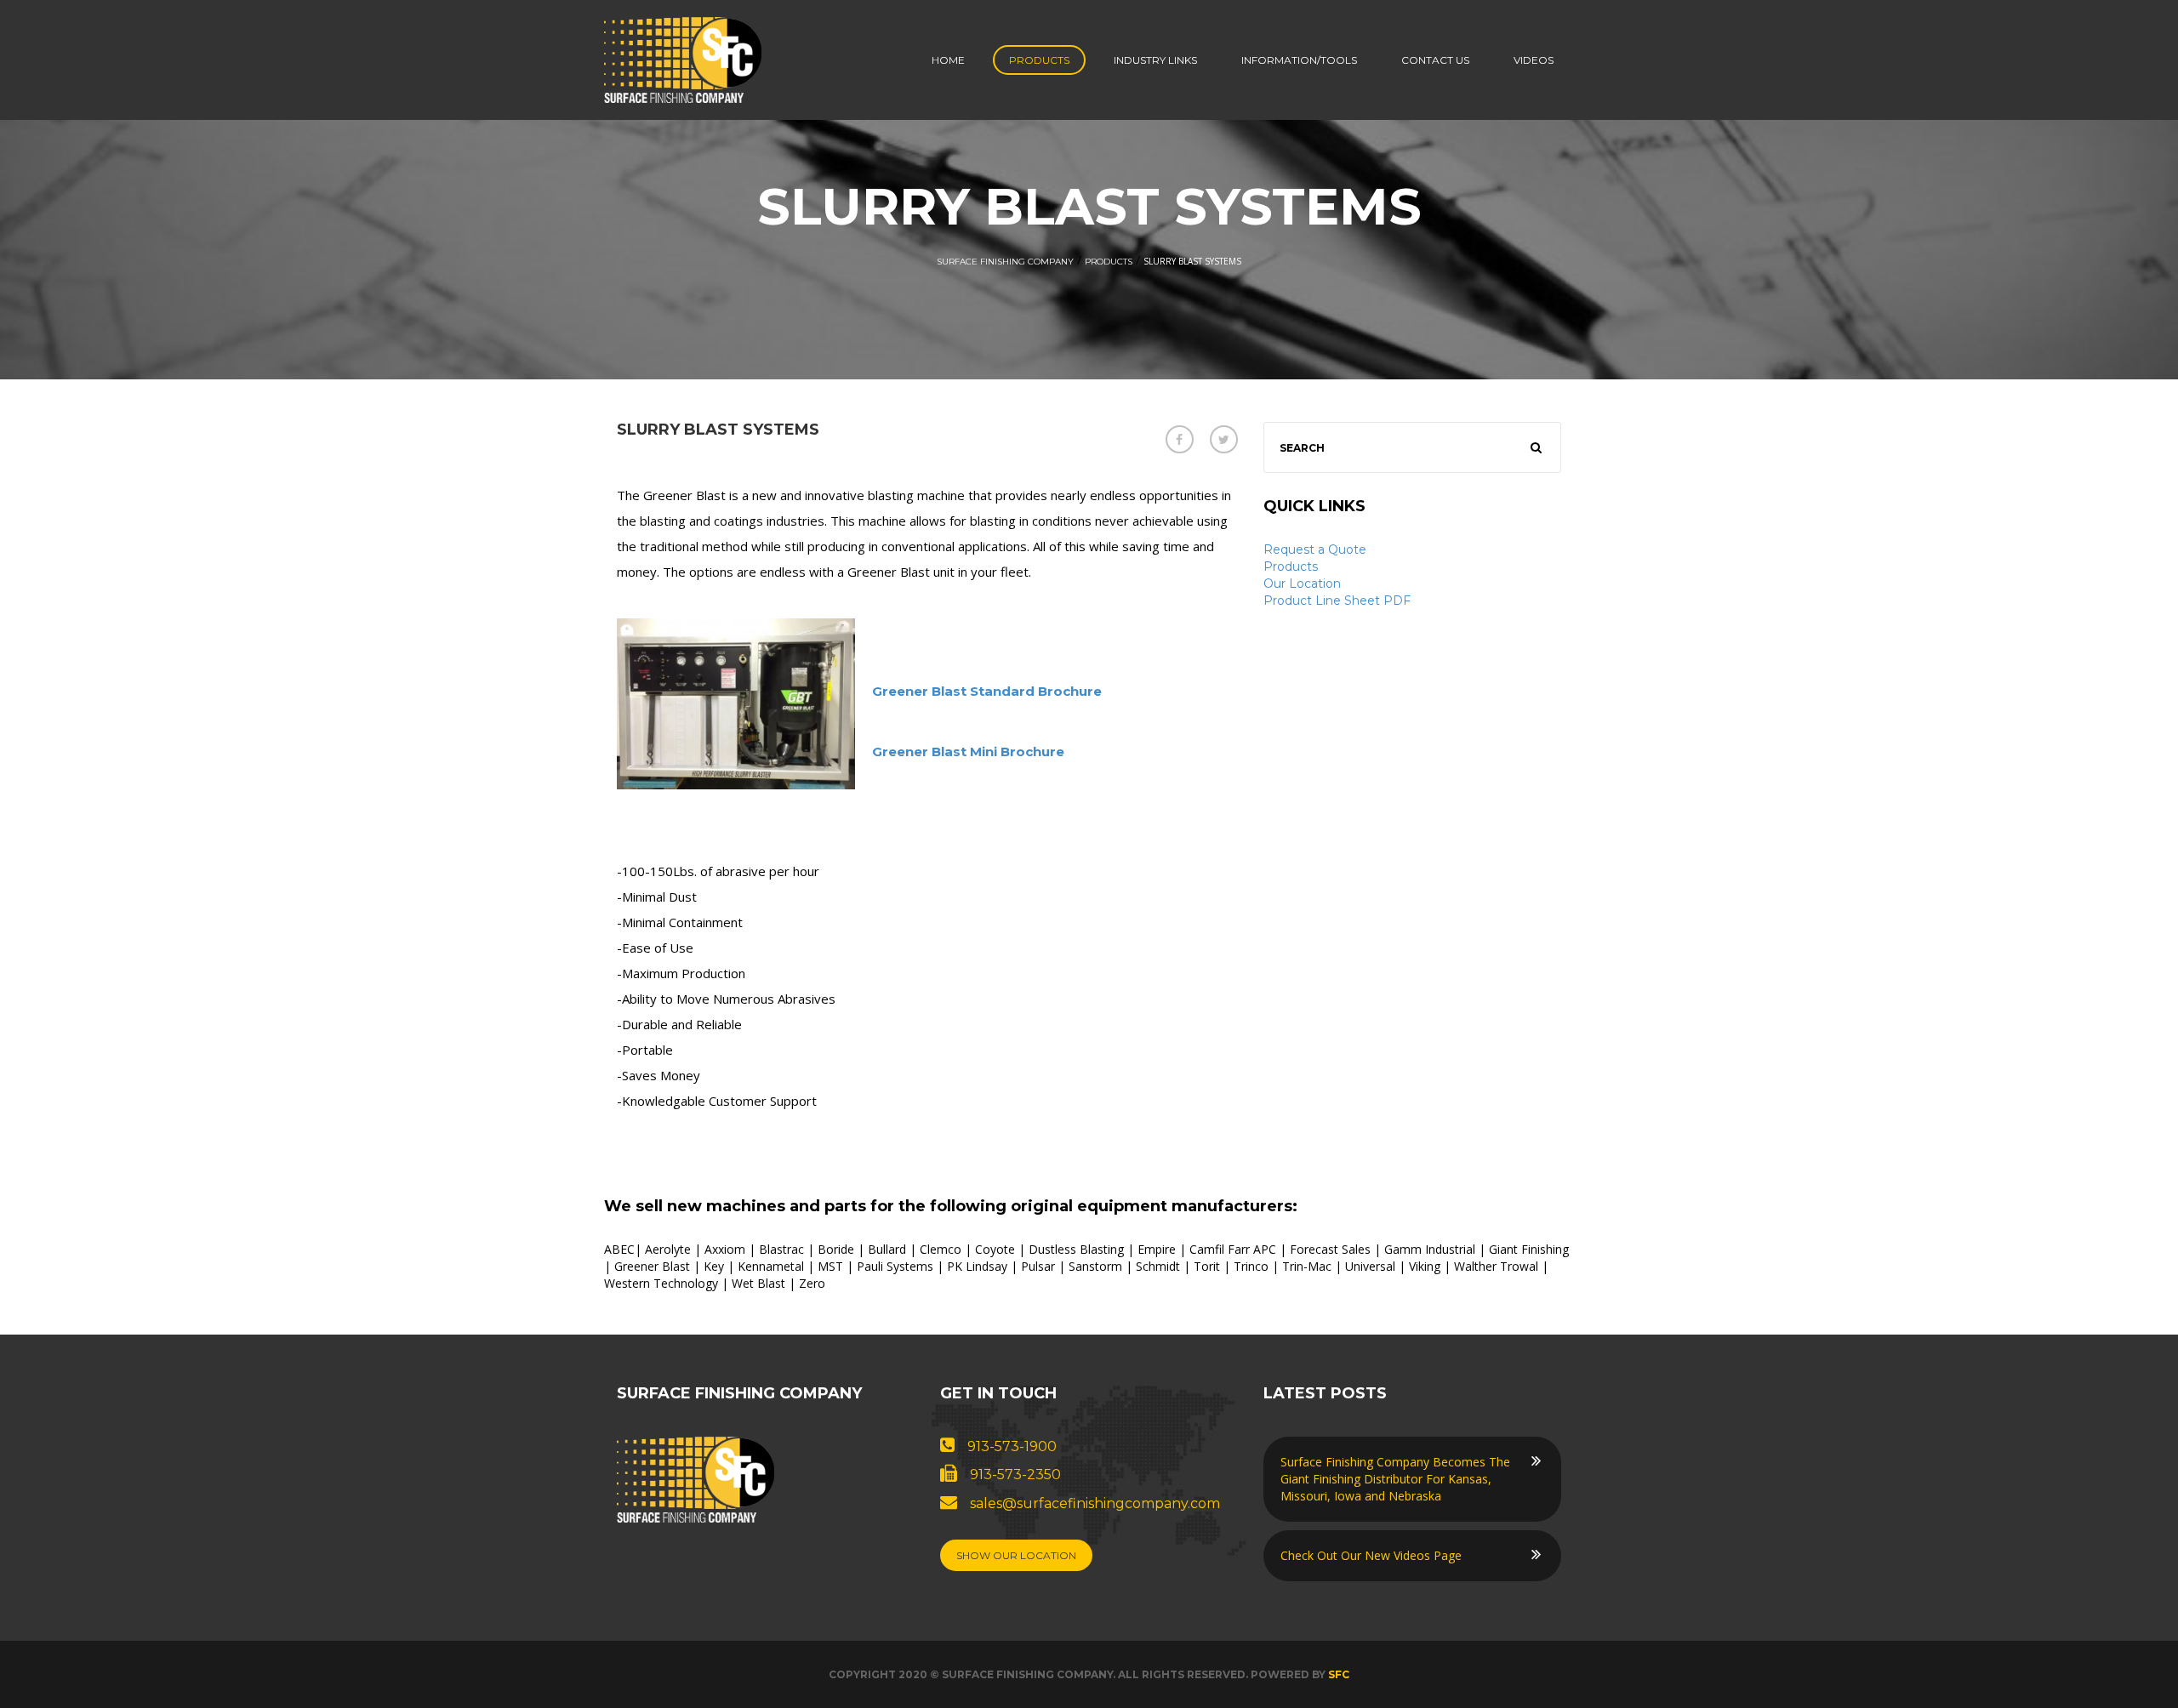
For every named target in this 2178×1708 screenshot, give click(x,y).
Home (948, 60)
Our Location (1302, 584)
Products (1039, 60)
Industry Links (1155, 60)
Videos (1534, 60)
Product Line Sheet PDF (1337, 601)
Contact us (1435, 60)
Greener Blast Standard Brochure (987, 691)
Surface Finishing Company (1005, 262)
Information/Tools (1299, 60)
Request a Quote (1315, 549)
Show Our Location (1016, 1555)
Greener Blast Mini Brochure (968, 752)
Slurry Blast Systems (718, 430)
